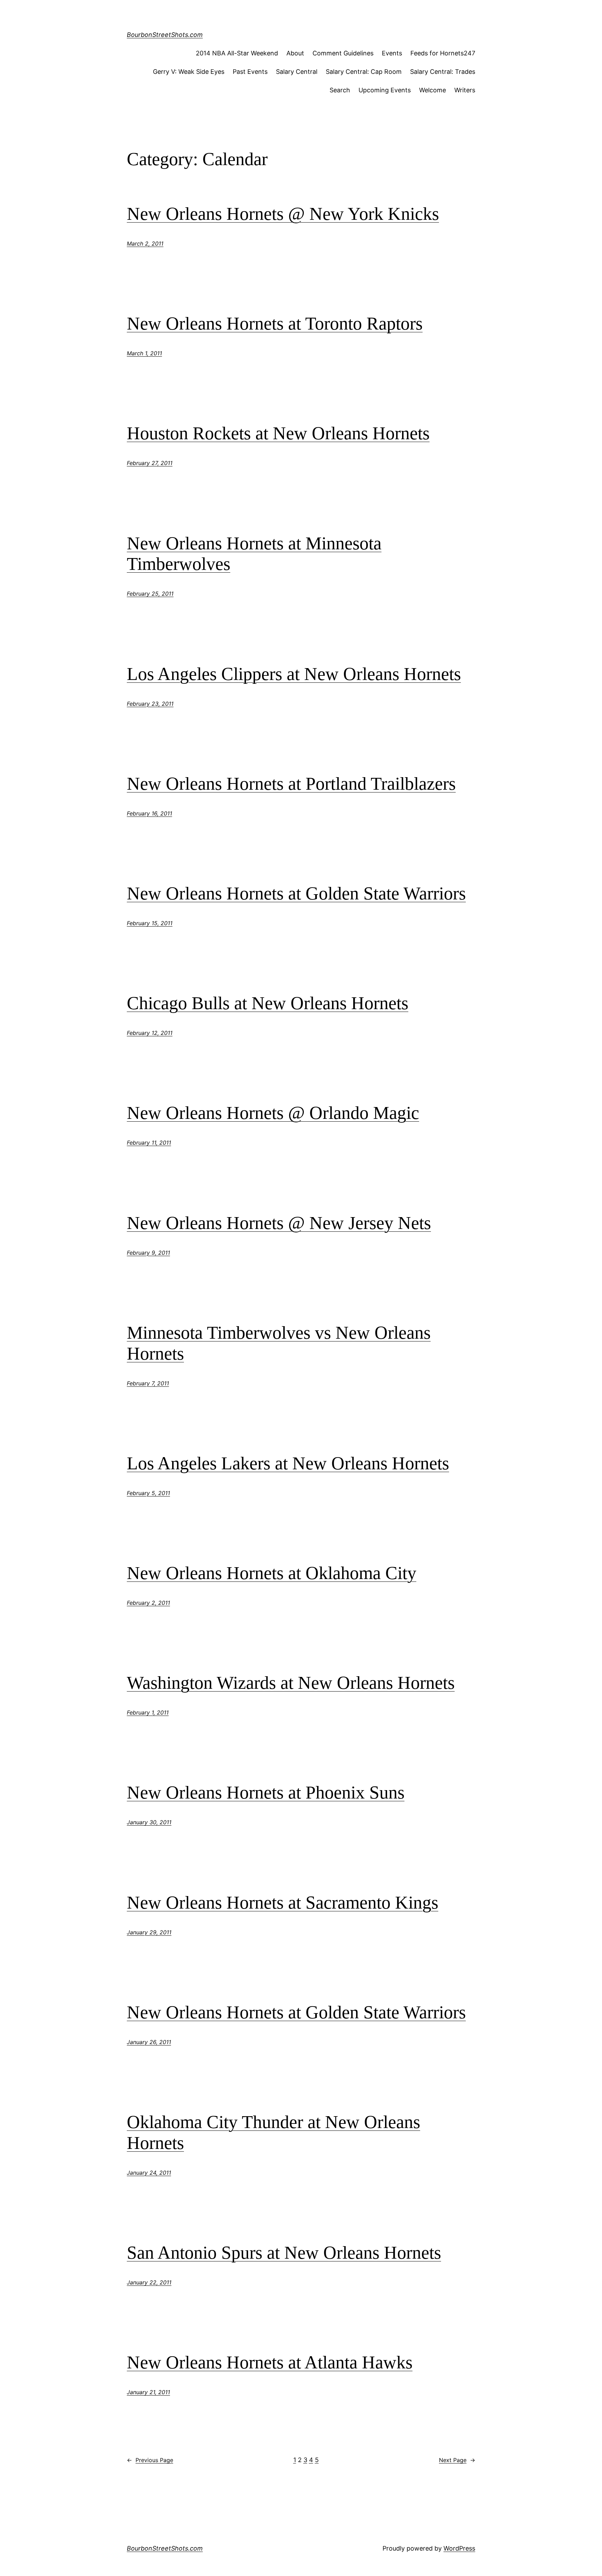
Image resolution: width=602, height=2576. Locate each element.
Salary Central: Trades (443, 72)
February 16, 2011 (149, 813)
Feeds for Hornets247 (443, 53)
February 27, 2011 (150, 463)
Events (392, 53)
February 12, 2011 (150, 1033)
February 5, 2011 (148, 1493)
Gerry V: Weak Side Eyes (189, 72)
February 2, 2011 (148, 1603)
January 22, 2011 (149, 2282)
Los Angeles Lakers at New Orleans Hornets (288, 1463)
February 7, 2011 (148, 1383)
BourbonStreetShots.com (165, 35)
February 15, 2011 (150, 923)
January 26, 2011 (149, 2042)
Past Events (250, 72)
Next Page (457, 2460)
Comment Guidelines (343, 53)
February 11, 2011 (149, 1143)
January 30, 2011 (149, 1822)
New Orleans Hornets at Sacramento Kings (283, 1902)
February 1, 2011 (148, 1712)
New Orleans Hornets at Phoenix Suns (266, 1792)
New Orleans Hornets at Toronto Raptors (275, 323)
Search (340, 90)
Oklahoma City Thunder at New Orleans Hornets (273, 2132)
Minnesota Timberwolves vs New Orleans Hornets (279, 1343)
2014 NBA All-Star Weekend (237, 53)
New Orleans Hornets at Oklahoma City (272, 1573)
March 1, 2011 (144, 353)
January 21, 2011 (148, 2392)
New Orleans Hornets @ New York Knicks (283, 214)
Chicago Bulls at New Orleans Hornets (268, 1003)
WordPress (459, 2548)
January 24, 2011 (149, 2173)
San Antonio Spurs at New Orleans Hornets (284, 2253)
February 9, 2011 (148, 1253)
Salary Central (297, 72)
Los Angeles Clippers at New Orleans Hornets (294, 674)
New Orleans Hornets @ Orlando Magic (273, 1113)
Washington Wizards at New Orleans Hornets (291, 1683)
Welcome (433, 90)
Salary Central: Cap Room (364, 72)
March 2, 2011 (145, 243)
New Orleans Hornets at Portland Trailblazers (291, 784)
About (295, 53)
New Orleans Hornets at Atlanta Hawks (270, 2362)
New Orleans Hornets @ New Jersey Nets (279, 1223)
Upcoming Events (385, 90)
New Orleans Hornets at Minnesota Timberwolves (254, 554)
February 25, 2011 (150, 594)
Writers (465, 90)
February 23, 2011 (150, 704)
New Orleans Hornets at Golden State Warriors (296, 893)
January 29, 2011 (149, 1932)
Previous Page (150, 2460)
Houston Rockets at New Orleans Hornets (278, 433)
